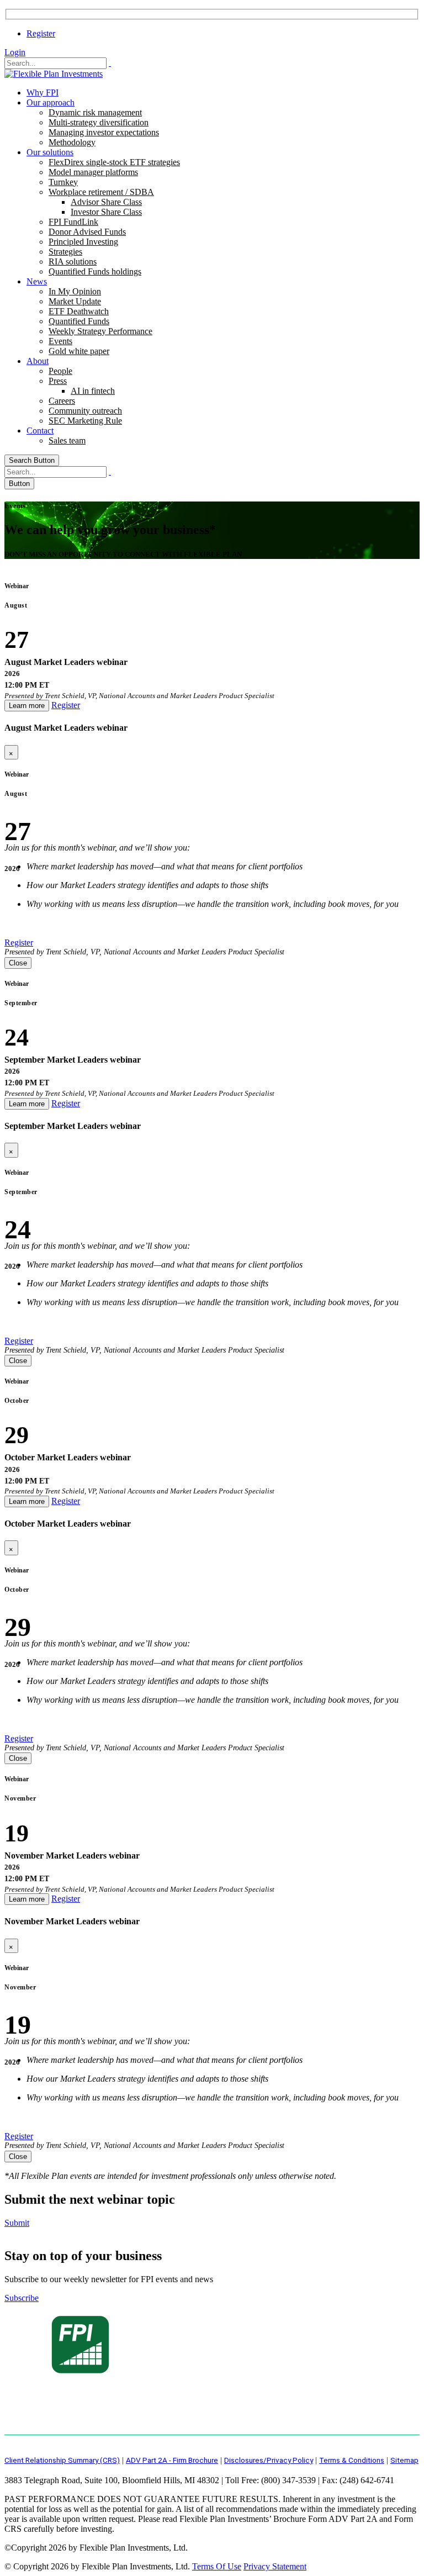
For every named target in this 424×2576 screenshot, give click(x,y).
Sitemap (404, 2460)
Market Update (75, 301)
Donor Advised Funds (87, 232)
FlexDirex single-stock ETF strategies (114, 162)
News (37, 281)
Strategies (65, 252)
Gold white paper (79, 351)
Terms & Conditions (352, 2460)
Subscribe (22, 2298)
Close (18, 963)
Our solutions (50, 152)
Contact (40, 431)
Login (15, 52)
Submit (17, 2223)
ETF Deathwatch (79, 311)
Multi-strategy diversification (99, 122)
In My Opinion (75, 291)
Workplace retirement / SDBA (101, 192)
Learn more (27, 706)
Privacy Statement (275, 2566)
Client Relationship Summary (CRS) (62, 2460)
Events (60, 341)
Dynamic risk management (95, 112)
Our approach (51, 102)
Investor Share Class (106, 212)
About (38, 361)
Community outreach (85, 411)
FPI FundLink (73, 222)
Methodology (72, 142)
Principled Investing (83, 242)
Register (41, 33)
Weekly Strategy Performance (100, 331)
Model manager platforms (93, 172)
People (60, 371)
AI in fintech (93, 391)
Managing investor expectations (104, 132)
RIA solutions (73, 262)
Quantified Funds (79, 321)
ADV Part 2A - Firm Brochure (172, 2460)
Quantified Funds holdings (95, 271)
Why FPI (43, 93)
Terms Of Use (217, 2566)
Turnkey (63, 182)
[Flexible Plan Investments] (54, 74)
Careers (62, 401)
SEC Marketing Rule (85, 421)
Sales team (67, 440)
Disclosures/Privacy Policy (269, 2460)
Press (58, 381)
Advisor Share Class (106, 202)
